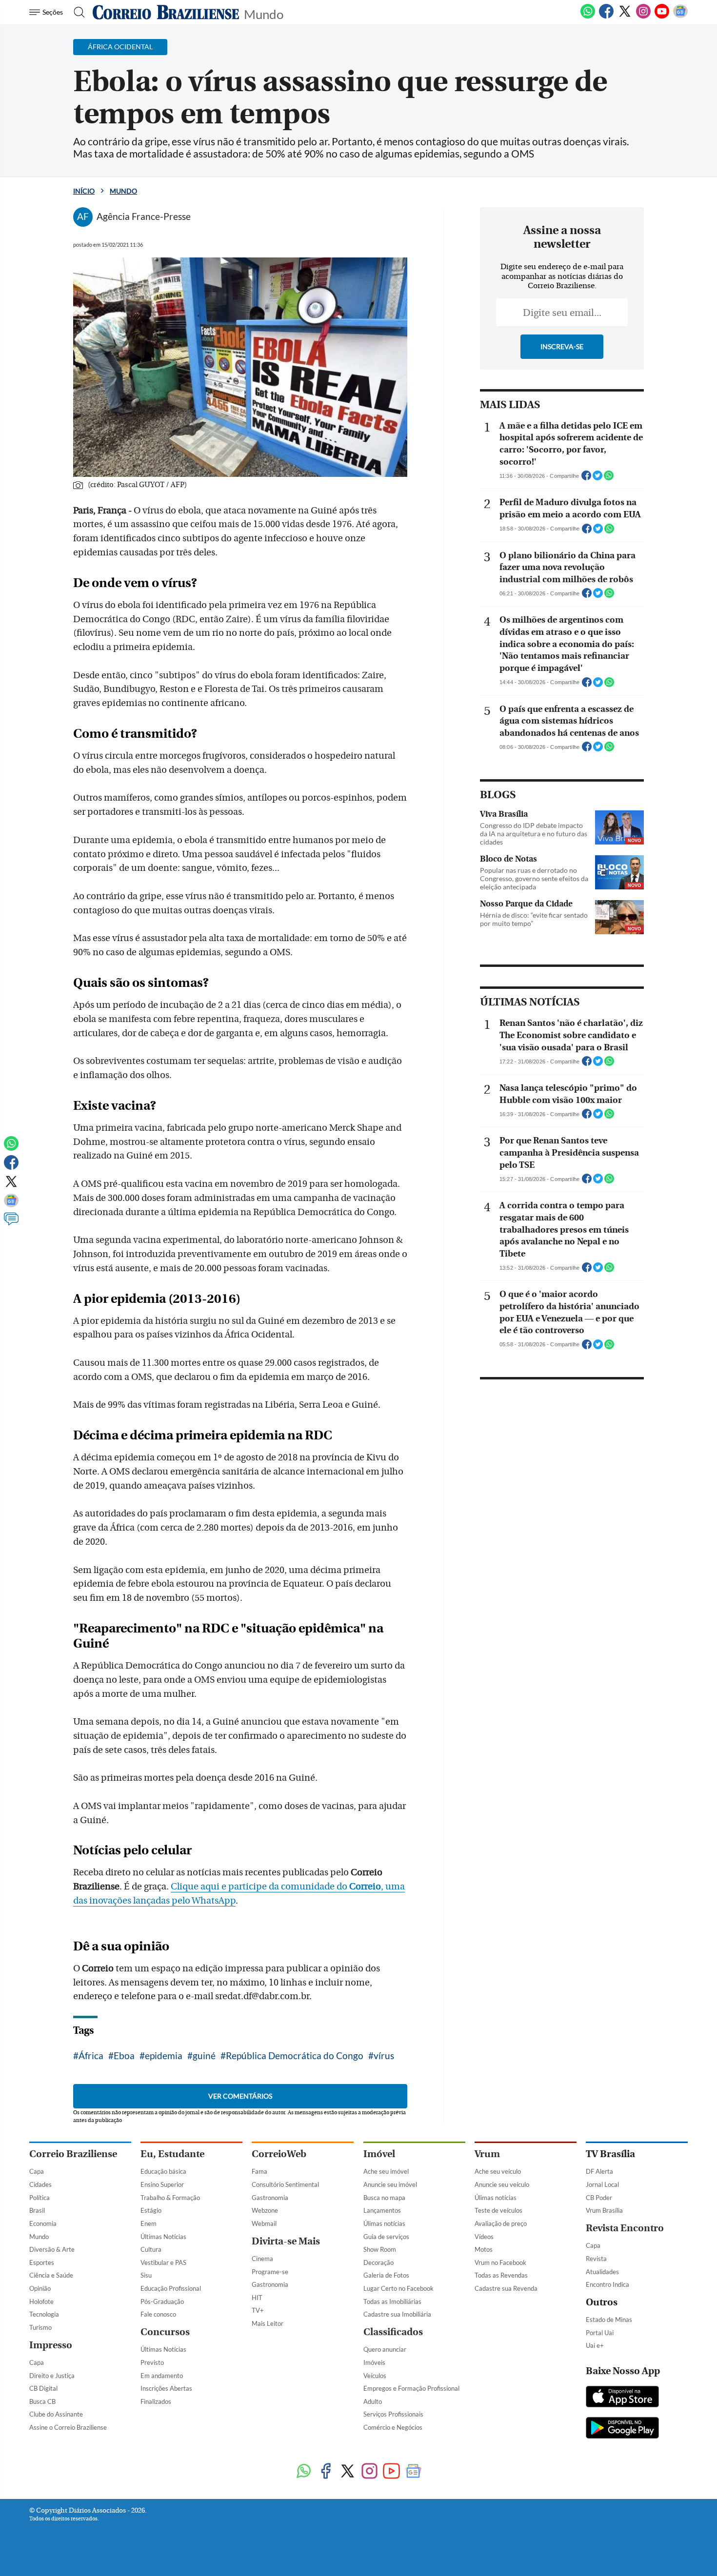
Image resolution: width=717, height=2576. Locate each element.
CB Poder (599, 2198)
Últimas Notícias (163, 2237)
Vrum (487, 2154)
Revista (596, 2259)
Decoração (378, 2262)
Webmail (264, 2223)
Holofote (41, 2301)
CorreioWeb (279, 2154)
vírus (384, 2055)
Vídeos (484, 2237)
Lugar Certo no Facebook (398, 2288)
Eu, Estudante (172, 2154)
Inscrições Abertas (166, 2388)
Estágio (151, 2210)
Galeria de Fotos (386, 2275)
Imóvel (379, 2154)
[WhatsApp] (588, 17)
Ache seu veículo (498, 2171)
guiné (204, 2055)
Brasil (37, 2210)
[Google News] (680, 17)
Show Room (380, 2249)
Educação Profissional (171, 2288)
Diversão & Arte (52, 2249)
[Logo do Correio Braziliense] (166, 12)
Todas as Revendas (501, 2275)
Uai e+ (595, 2345)
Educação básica (163, 2171)
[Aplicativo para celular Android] (622, 2429)
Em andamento (162, 2376)
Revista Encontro (625, 2228)
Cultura (151, 2249)
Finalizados (156, 2401)
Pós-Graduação (162, 2301)
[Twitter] (625, 17)
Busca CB (42, 2401)
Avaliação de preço (501, 2223)
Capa (37, 2171)
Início (84, 191)
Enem (149, 2223)
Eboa (124, 2055)
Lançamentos (382, 2210)
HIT (257, 2298)
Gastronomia (270, 2198)
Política (40, 2198)
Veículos (375, 2376)
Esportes (42, 2262)
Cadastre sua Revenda (506, 2288)
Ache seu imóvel (386, 2171)
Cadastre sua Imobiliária (397, 2314)
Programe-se (270, 2272)
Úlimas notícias (384, 2223)
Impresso (51, 2345)
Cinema (262, 2259)
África (91, 2055)
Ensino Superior (162, 2184)
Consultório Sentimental (285, 2184)
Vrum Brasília (604, 2210)
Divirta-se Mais (286, 2241)
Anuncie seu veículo (502, 2184)
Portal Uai (600, 2333)
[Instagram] (643, 17)
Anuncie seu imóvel (390, 2184)
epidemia (164, 2055)
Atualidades (602, 2272)
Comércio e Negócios (393, 2427)
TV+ (258, 2310)
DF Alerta (599, 2171)
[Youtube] (662, 17)
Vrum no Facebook (500, 2262)
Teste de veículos (498, 2210)
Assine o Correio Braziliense (68, 2427)
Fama (259, 2171)
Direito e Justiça (52, 2376)
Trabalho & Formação (170, 2198)
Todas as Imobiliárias (392, 2301)
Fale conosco (158, 2314)
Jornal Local (602, 2184)
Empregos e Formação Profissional (411, 2388)
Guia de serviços (386, 2237)
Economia (43, 2223)
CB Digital (43, 2388)
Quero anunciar (385, 2349)
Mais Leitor (268, 2323)
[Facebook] (606, 17)
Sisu (146, 2275)
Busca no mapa (384, 2198)
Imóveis (374, 2362)
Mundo (264, 13)
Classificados (393, 2332)
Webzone (265, 2210)
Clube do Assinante (56, 2414)
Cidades (40, 2184)
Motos (484, 2249)
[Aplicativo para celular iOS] (622, 2398)
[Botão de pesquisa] (76, 12)
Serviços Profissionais (393, 2414)
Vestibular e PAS (163, 2262)
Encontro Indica (607, 2284)
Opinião (40, 2288)
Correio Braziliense (73, 2154)
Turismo (40, 2327)
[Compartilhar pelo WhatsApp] (609, 478)
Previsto (152, 2362)
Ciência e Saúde (51, 2275)
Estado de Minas (609, 2320)
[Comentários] (11, 1223)
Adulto (373, 2401)
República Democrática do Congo (295, 2055)
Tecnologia (44, 2314)
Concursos (165, 2332)
